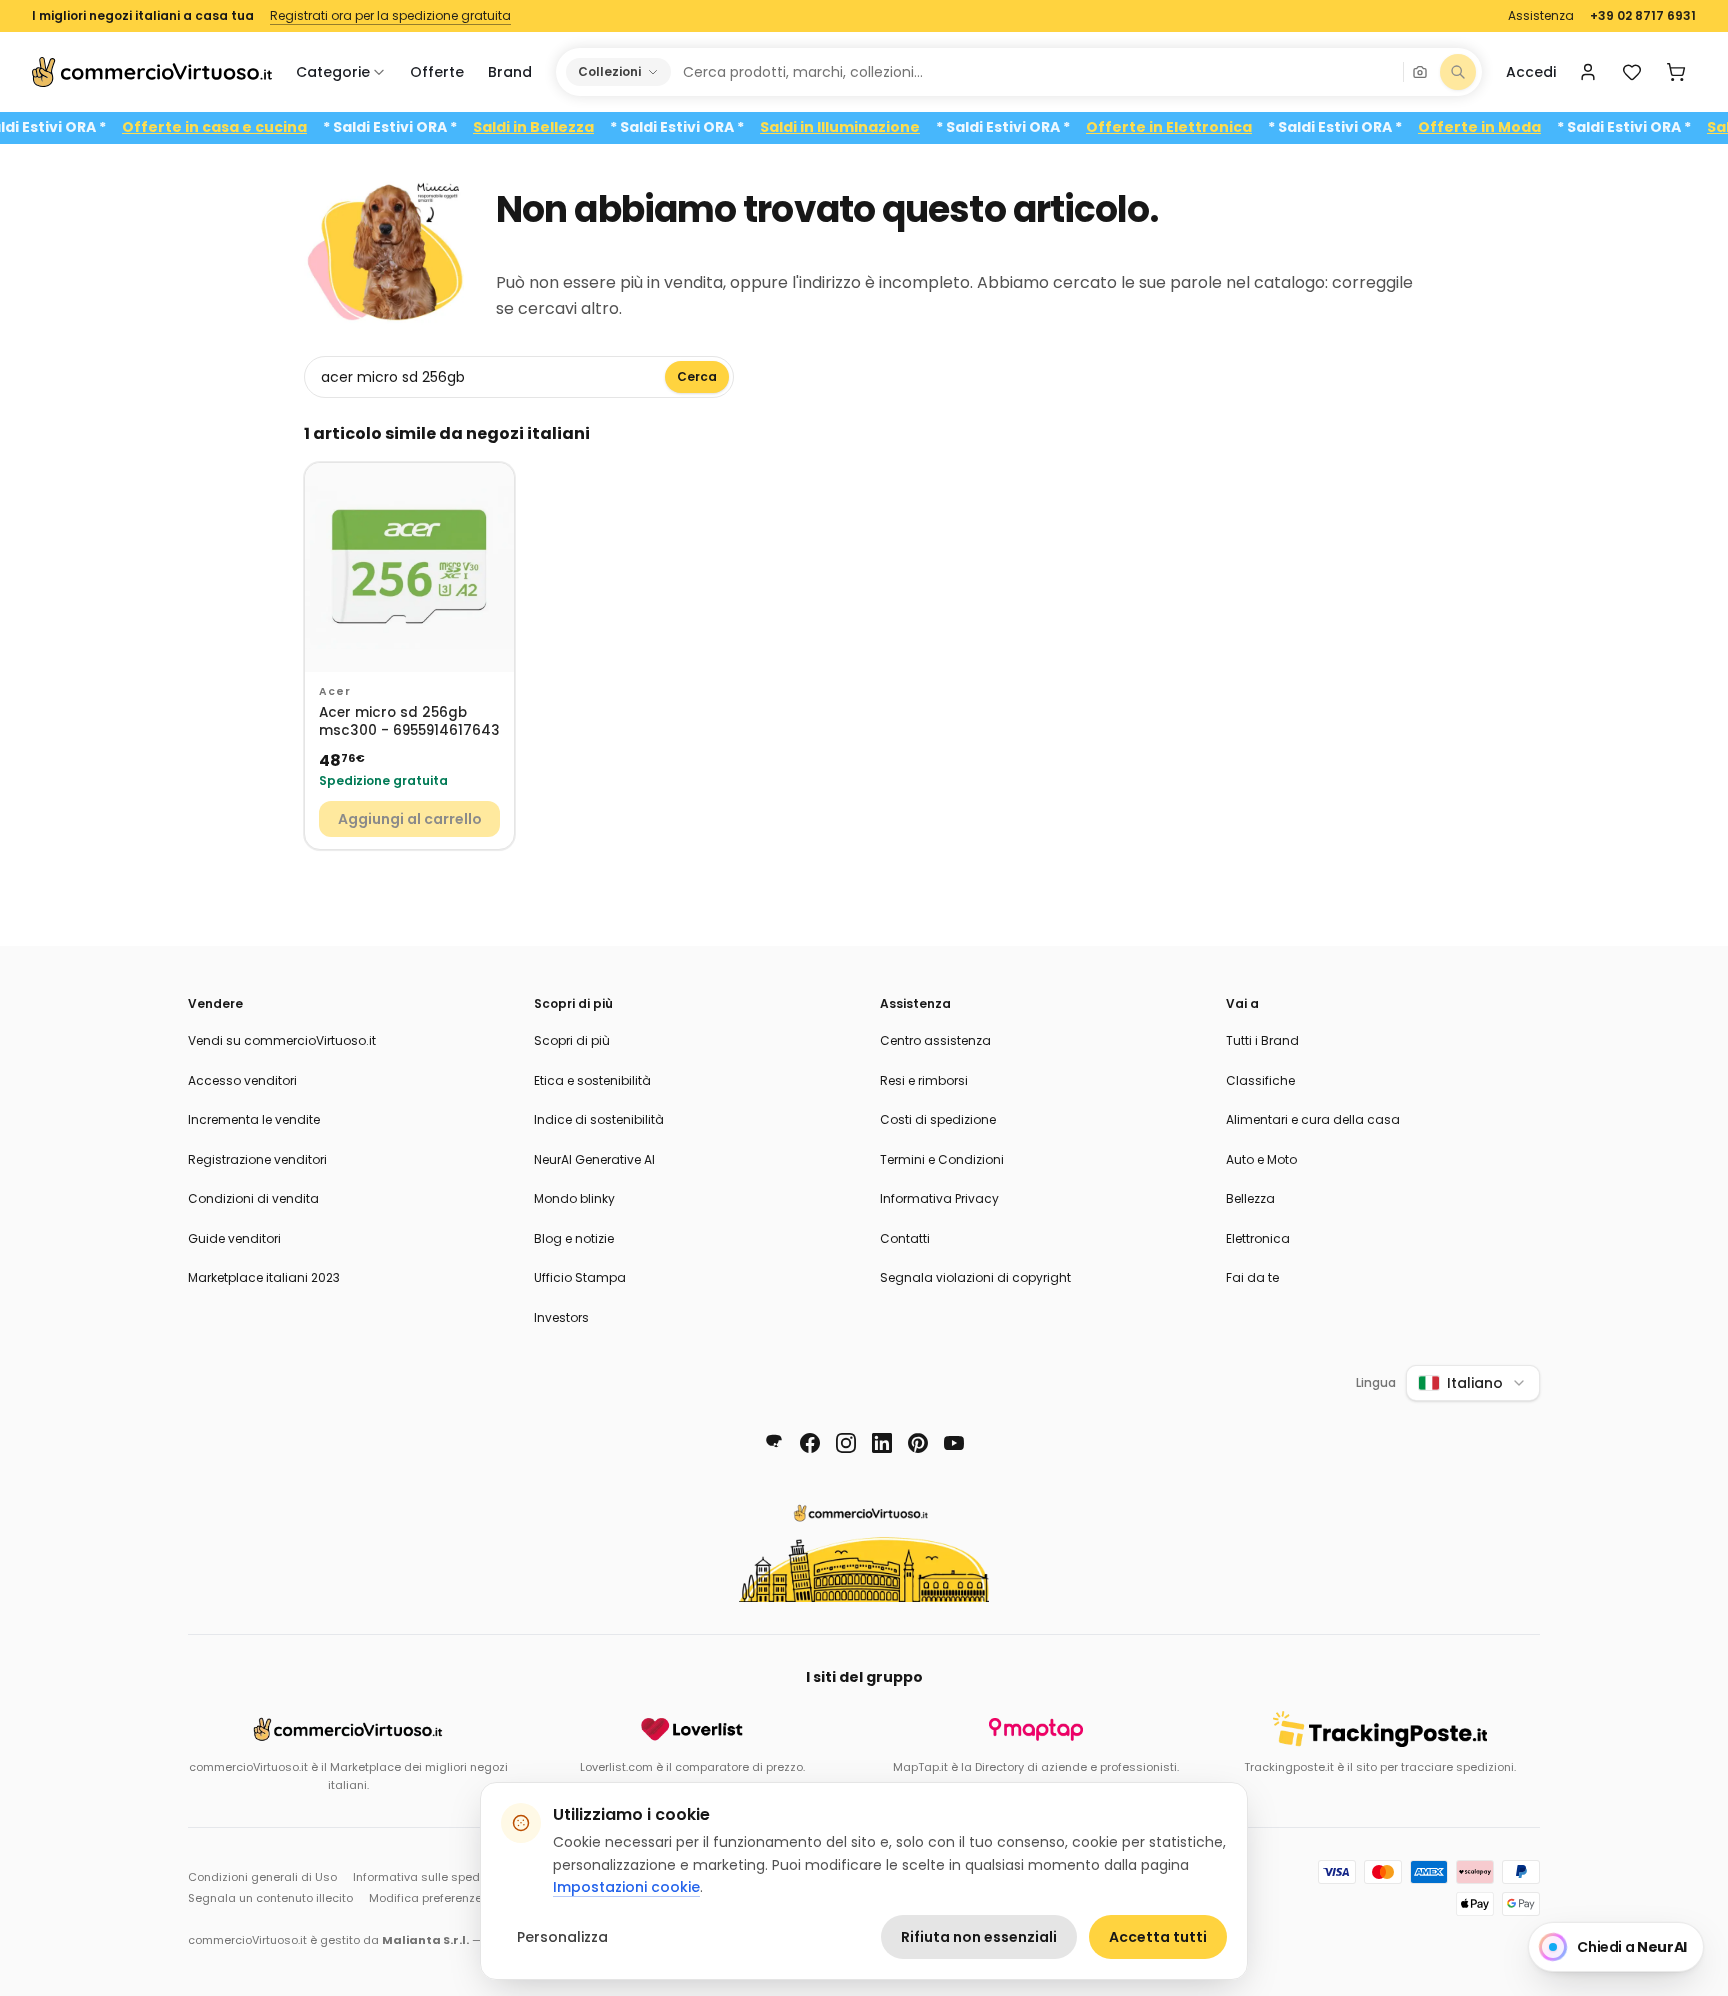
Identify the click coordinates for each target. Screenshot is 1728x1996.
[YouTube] (954, 1443)
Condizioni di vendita (253, 1198)
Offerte (437, 72)
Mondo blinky (574, 1198)
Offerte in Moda (1513, 127)
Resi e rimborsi (924, 1080)
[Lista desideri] (1632, 72)
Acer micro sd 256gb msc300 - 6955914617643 (409, 722)
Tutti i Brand (1262, 1040)
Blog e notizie (574, 1238)
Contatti (905, 1238)
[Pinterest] (918, 1443)
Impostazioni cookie (626, 1887)
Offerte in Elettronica (1203, 127)
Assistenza (1541, 16)
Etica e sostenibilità (592, 1080)
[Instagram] (846, 1443)
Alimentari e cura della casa (1313, 1119)
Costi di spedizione (938, 1119)
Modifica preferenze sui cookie (455, 1898)
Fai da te (1252, 1277)
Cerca (697, 376)
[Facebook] (810, 1443)
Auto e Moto (1261, 1159)
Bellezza (1250, 1198)
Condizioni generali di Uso (262, 1877)
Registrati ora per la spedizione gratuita (390, 16)
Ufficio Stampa (580, 1277)
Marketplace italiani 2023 (264, 1277)
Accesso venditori (242, 1080)
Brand (510, 72)
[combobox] (1036, 72)
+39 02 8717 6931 (1643, 16)
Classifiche (1260, 1080)
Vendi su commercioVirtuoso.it (282, 1040)
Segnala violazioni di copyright (975, 1277)
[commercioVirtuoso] (152, 72)
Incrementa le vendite (254, 1119)
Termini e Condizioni (942, 1159)
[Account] (1588, 72)
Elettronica (1258, 1238)
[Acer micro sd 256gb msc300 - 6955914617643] (409, 567)
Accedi (1531, 72)
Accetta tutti (1158, 1937)
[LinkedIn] (882, 1443)
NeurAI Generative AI (594, 1159)
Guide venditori (234, 1238)
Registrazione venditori (257, 1159)
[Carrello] (1676, 72)
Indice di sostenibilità (599, 1119)
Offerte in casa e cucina (248, 127)
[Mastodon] (774, 1443)
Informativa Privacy (939, 1198)
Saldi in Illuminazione (874, 127)
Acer (334, 691)
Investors (561, 1317)
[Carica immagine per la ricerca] (1420, 72)
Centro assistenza (935, 1040)
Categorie (333, 72)
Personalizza (562, 1937)
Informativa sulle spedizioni (431, 1877)
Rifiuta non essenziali (979, 1937)
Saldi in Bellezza (567, 127)
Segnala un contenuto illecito (270, 1898)
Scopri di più (572, 1040)
